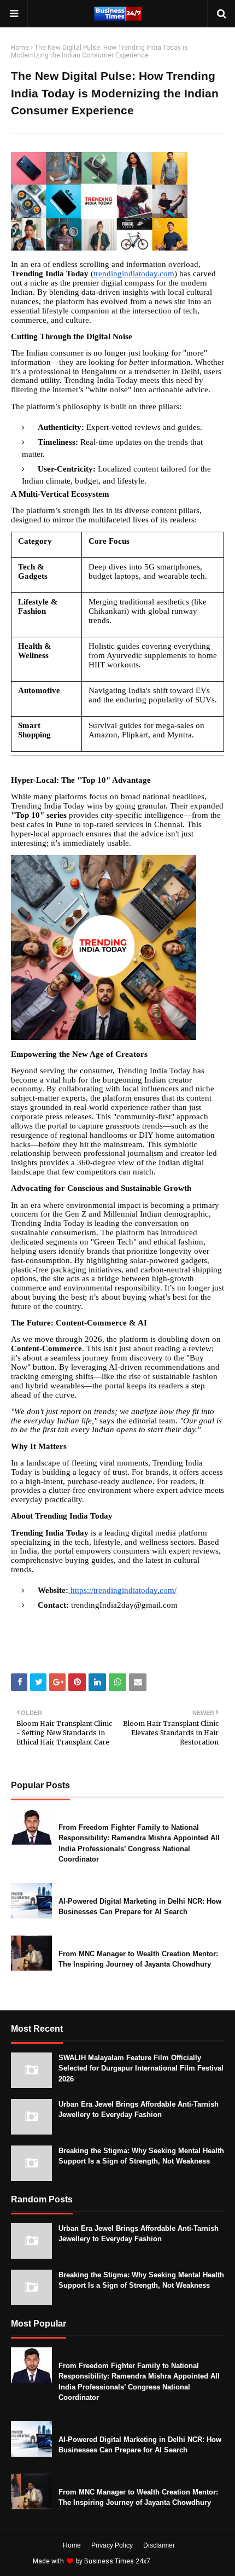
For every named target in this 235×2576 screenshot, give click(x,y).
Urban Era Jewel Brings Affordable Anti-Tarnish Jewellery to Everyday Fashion (139, 2110)
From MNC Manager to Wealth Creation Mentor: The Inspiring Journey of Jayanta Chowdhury (138, 1959)
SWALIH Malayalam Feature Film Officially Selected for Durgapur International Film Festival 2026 (141, 2068)
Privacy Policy (112, 2545)
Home (20, 48)
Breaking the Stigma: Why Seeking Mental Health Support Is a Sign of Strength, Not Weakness (141, 2156)
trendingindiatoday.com (134, 274)
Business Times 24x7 (117, 2561)
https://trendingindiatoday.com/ (122, 1590)
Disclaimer (159, 2545)
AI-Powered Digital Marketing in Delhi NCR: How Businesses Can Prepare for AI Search (140, 1907)
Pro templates (181, 2561)
